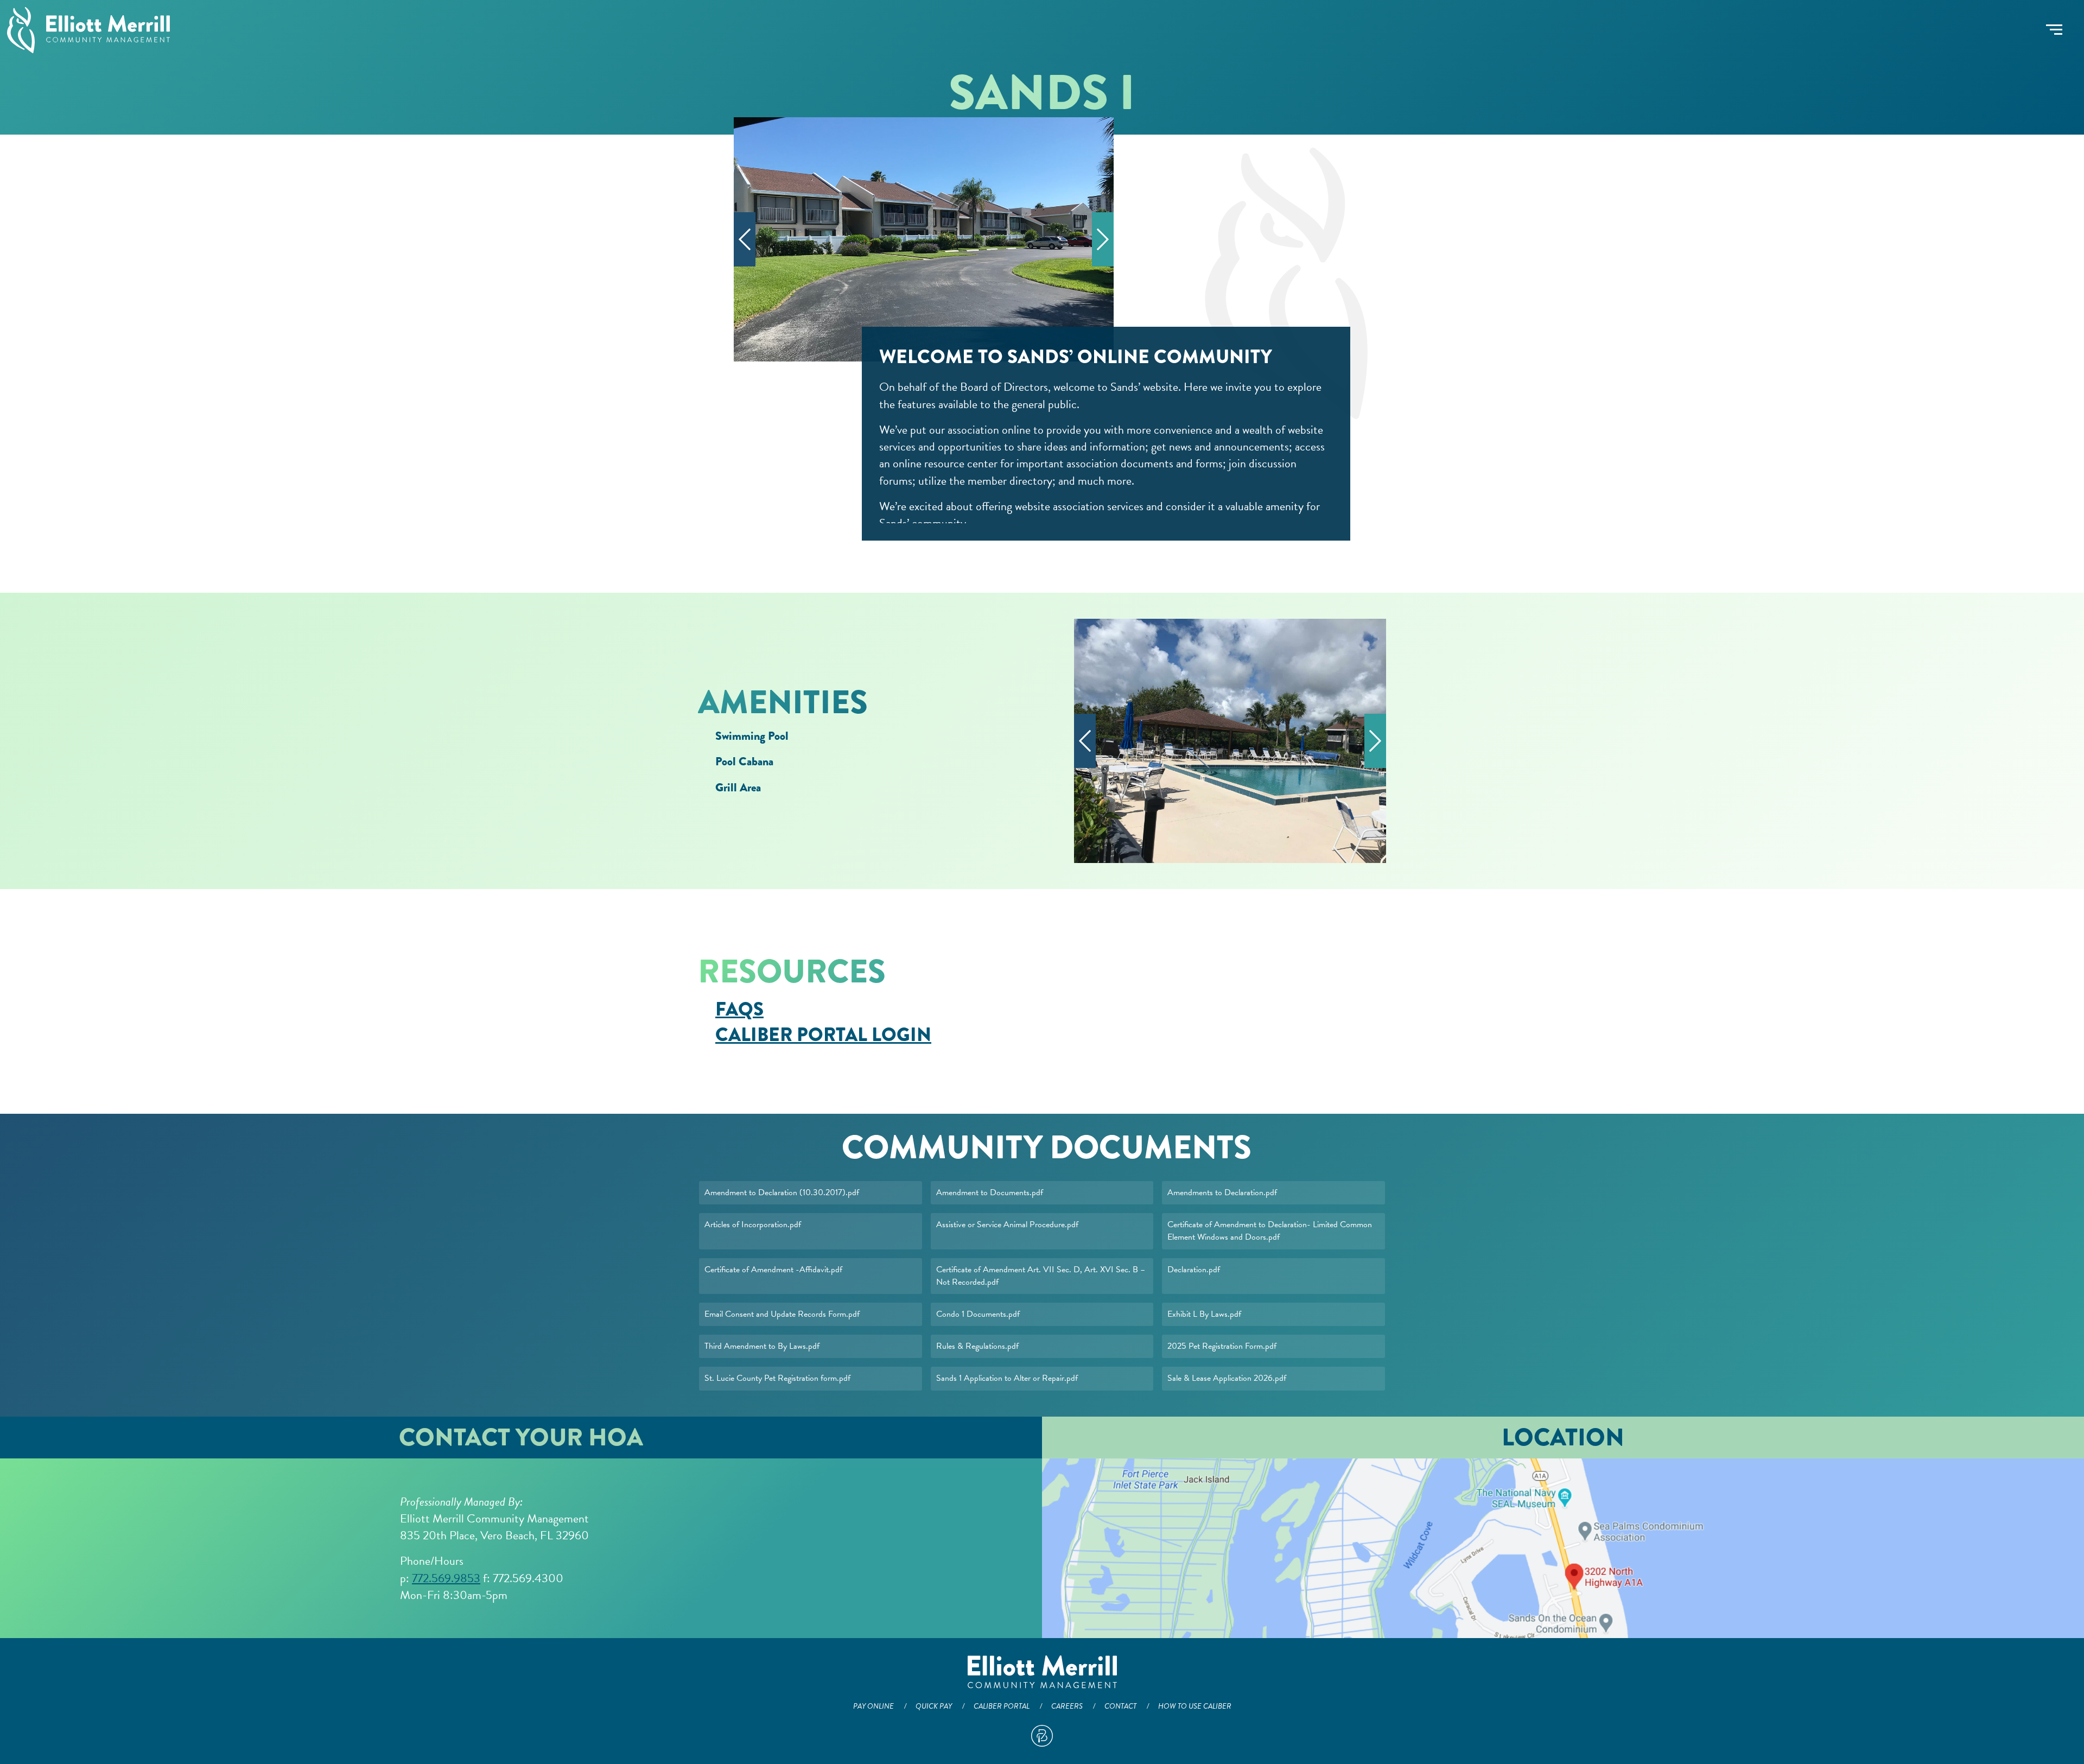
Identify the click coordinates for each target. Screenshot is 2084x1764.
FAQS (739, 1009)
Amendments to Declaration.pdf (1222, 1192)
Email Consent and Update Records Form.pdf (782, 1314)
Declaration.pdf (1194, 1270)
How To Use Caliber (1195, 1706)
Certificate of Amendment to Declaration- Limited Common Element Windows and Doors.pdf (1270, 1231)
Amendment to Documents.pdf (990, 1192)
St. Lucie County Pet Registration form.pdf (777, 1378)
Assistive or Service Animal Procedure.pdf (1007, 1224)
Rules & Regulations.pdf (977, 1346)
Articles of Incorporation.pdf (753, 1224)
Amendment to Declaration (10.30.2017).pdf (782, 1192)
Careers (1067, 1706)
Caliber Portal (1002, 1706)
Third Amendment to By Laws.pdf (762, 1346)
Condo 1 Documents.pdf (978, 1314)
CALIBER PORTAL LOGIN (823, 1035)
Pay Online (873, 1706)
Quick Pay (934, 1706)
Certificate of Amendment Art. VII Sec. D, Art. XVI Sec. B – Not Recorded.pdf (1041, 1276)
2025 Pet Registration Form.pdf (1222, 1346)
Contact (1120, 1706)
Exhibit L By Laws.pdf (1204, 1314)
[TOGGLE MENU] (2054, 30)
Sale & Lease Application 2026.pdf (1227, 1378)
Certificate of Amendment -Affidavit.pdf (773, 1270)
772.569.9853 (446, 1578)
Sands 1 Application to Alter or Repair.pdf (1007, 1378)
